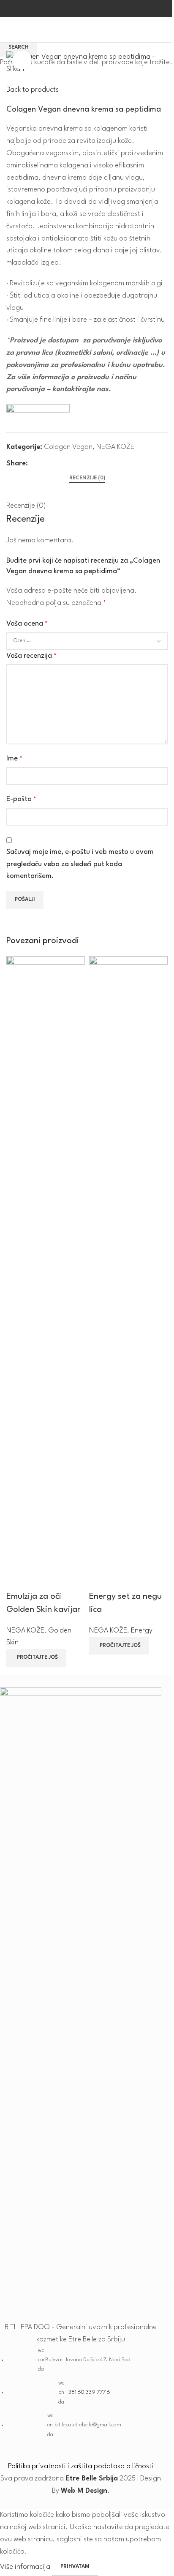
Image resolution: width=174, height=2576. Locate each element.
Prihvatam (75, 2567)
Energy (142, 1631)
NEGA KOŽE (25, 1631)
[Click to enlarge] (22, 60)
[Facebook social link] (82, 9)
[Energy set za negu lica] (128, 1273)
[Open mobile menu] (10, 30)
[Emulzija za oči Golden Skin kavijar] (46, 1273)
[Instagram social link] (92, 9)
